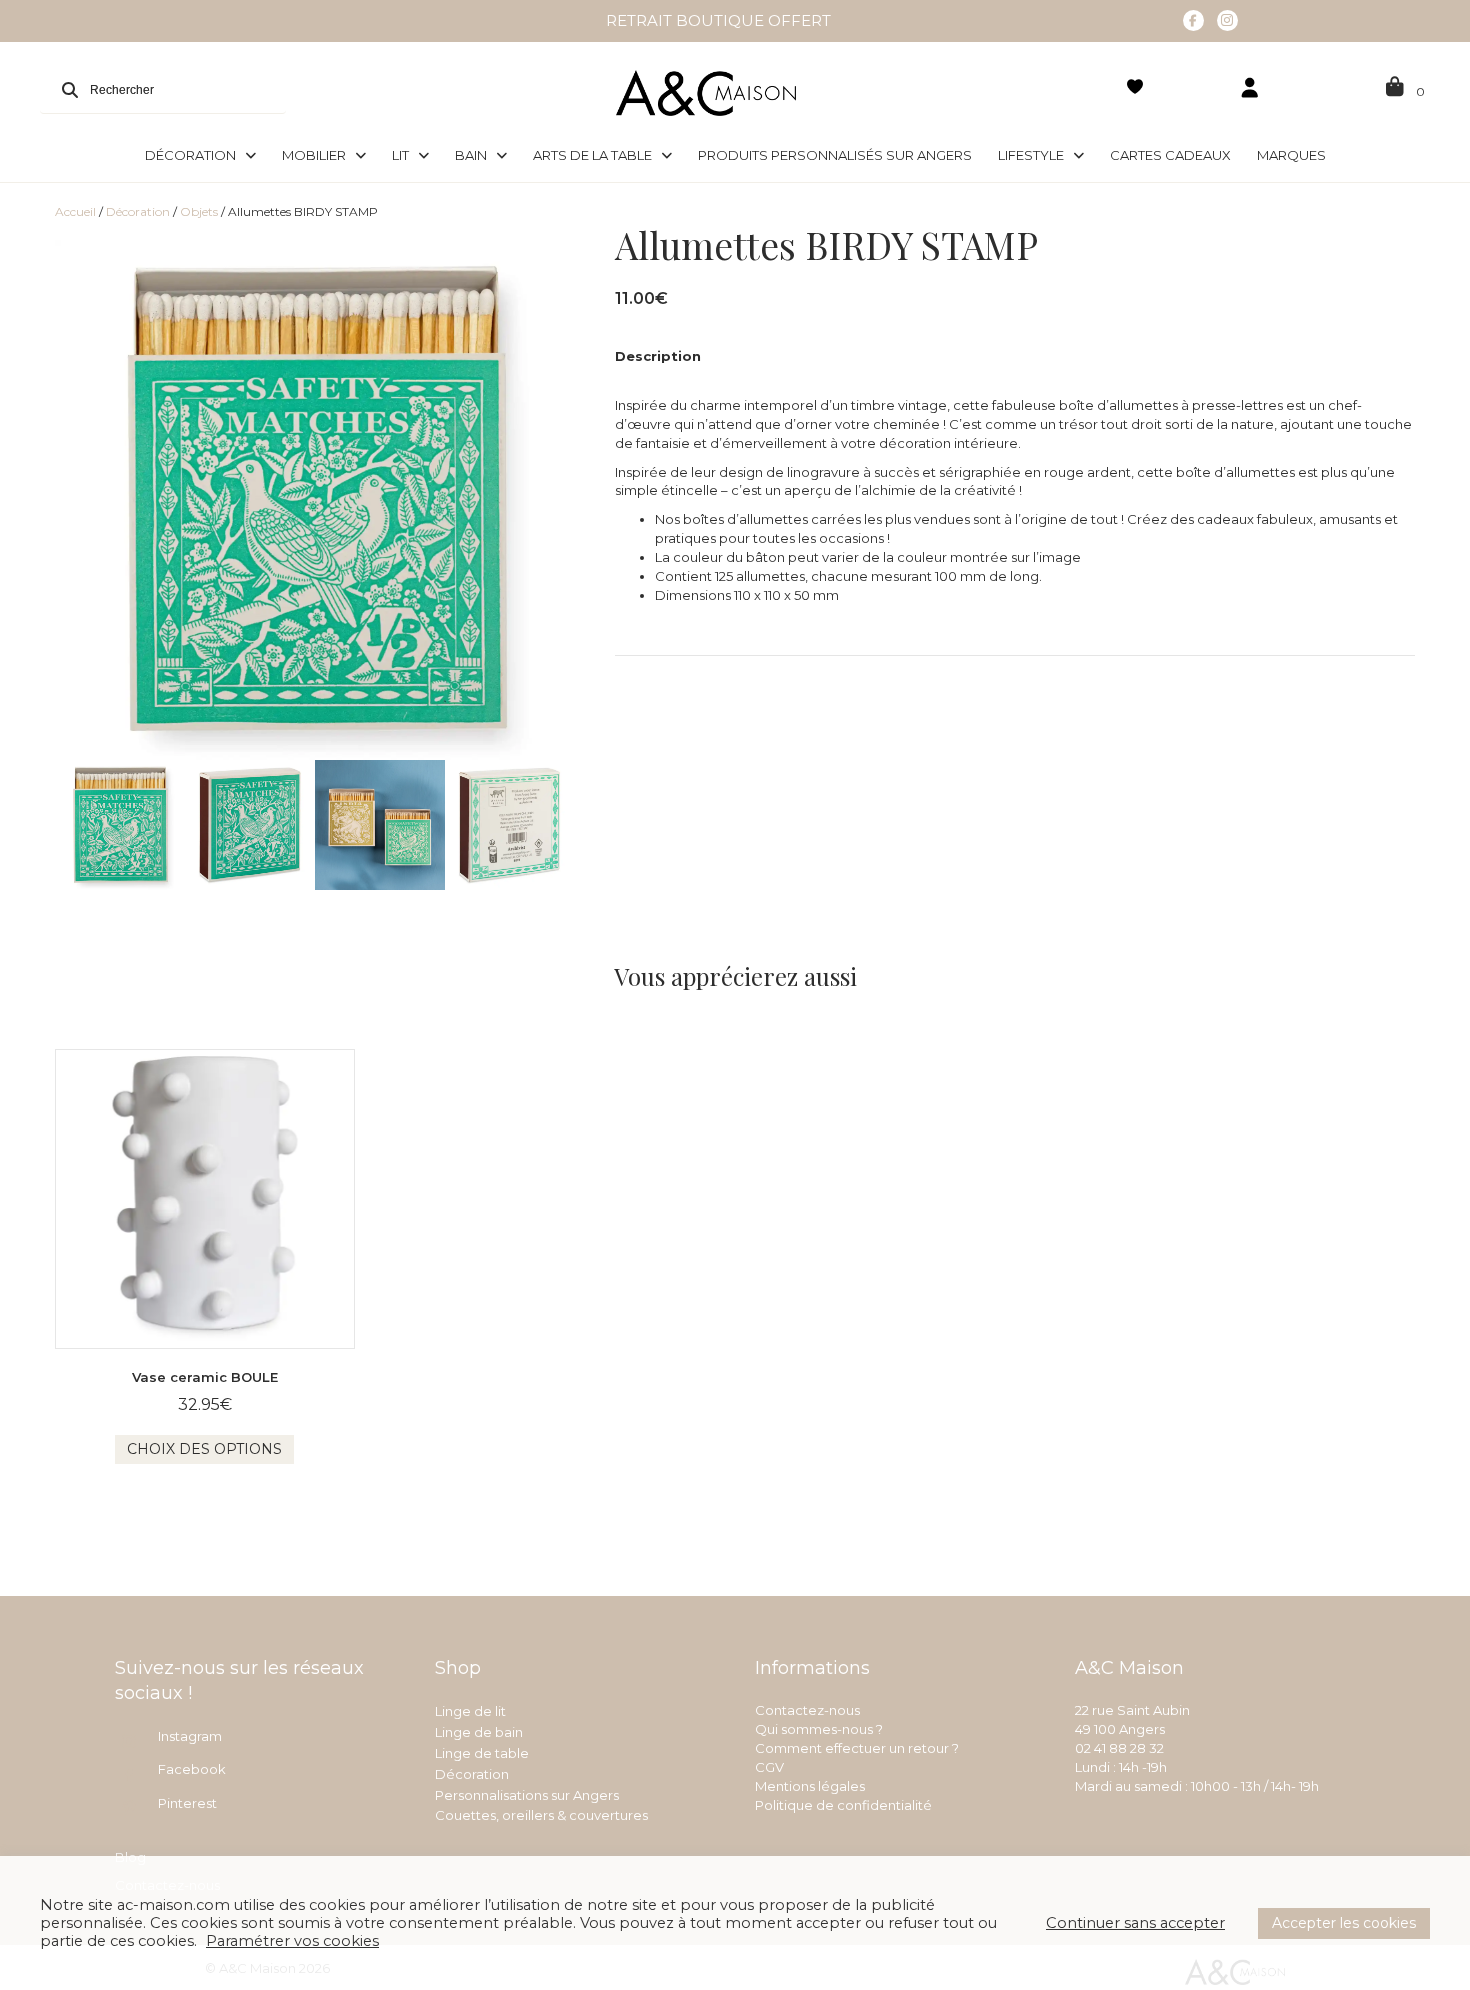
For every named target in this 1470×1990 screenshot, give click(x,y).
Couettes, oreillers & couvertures (541, 1815)
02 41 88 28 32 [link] (1119, 1748)
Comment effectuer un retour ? (857, 1748)
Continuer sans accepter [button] (1135, 1923)
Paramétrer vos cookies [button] (292, 1941)
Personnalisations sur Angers (527, 1795)
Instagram (190, 1736)
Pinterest (187, 1803)
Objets (199, 211)
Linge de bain (479, 1732)
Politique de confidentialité (843, 1805)
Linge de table (482, 1753)
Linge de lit (470, 1711)
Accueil (75, 211)
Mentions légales (810, 1786)
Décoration (138, 211)
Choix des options (204, 1449)
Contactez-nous (807, 1710)
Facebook (192, 1769)
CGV (769, 1767)
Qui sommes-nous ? (819, 1729)
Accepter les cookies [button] (1344, 1923)
